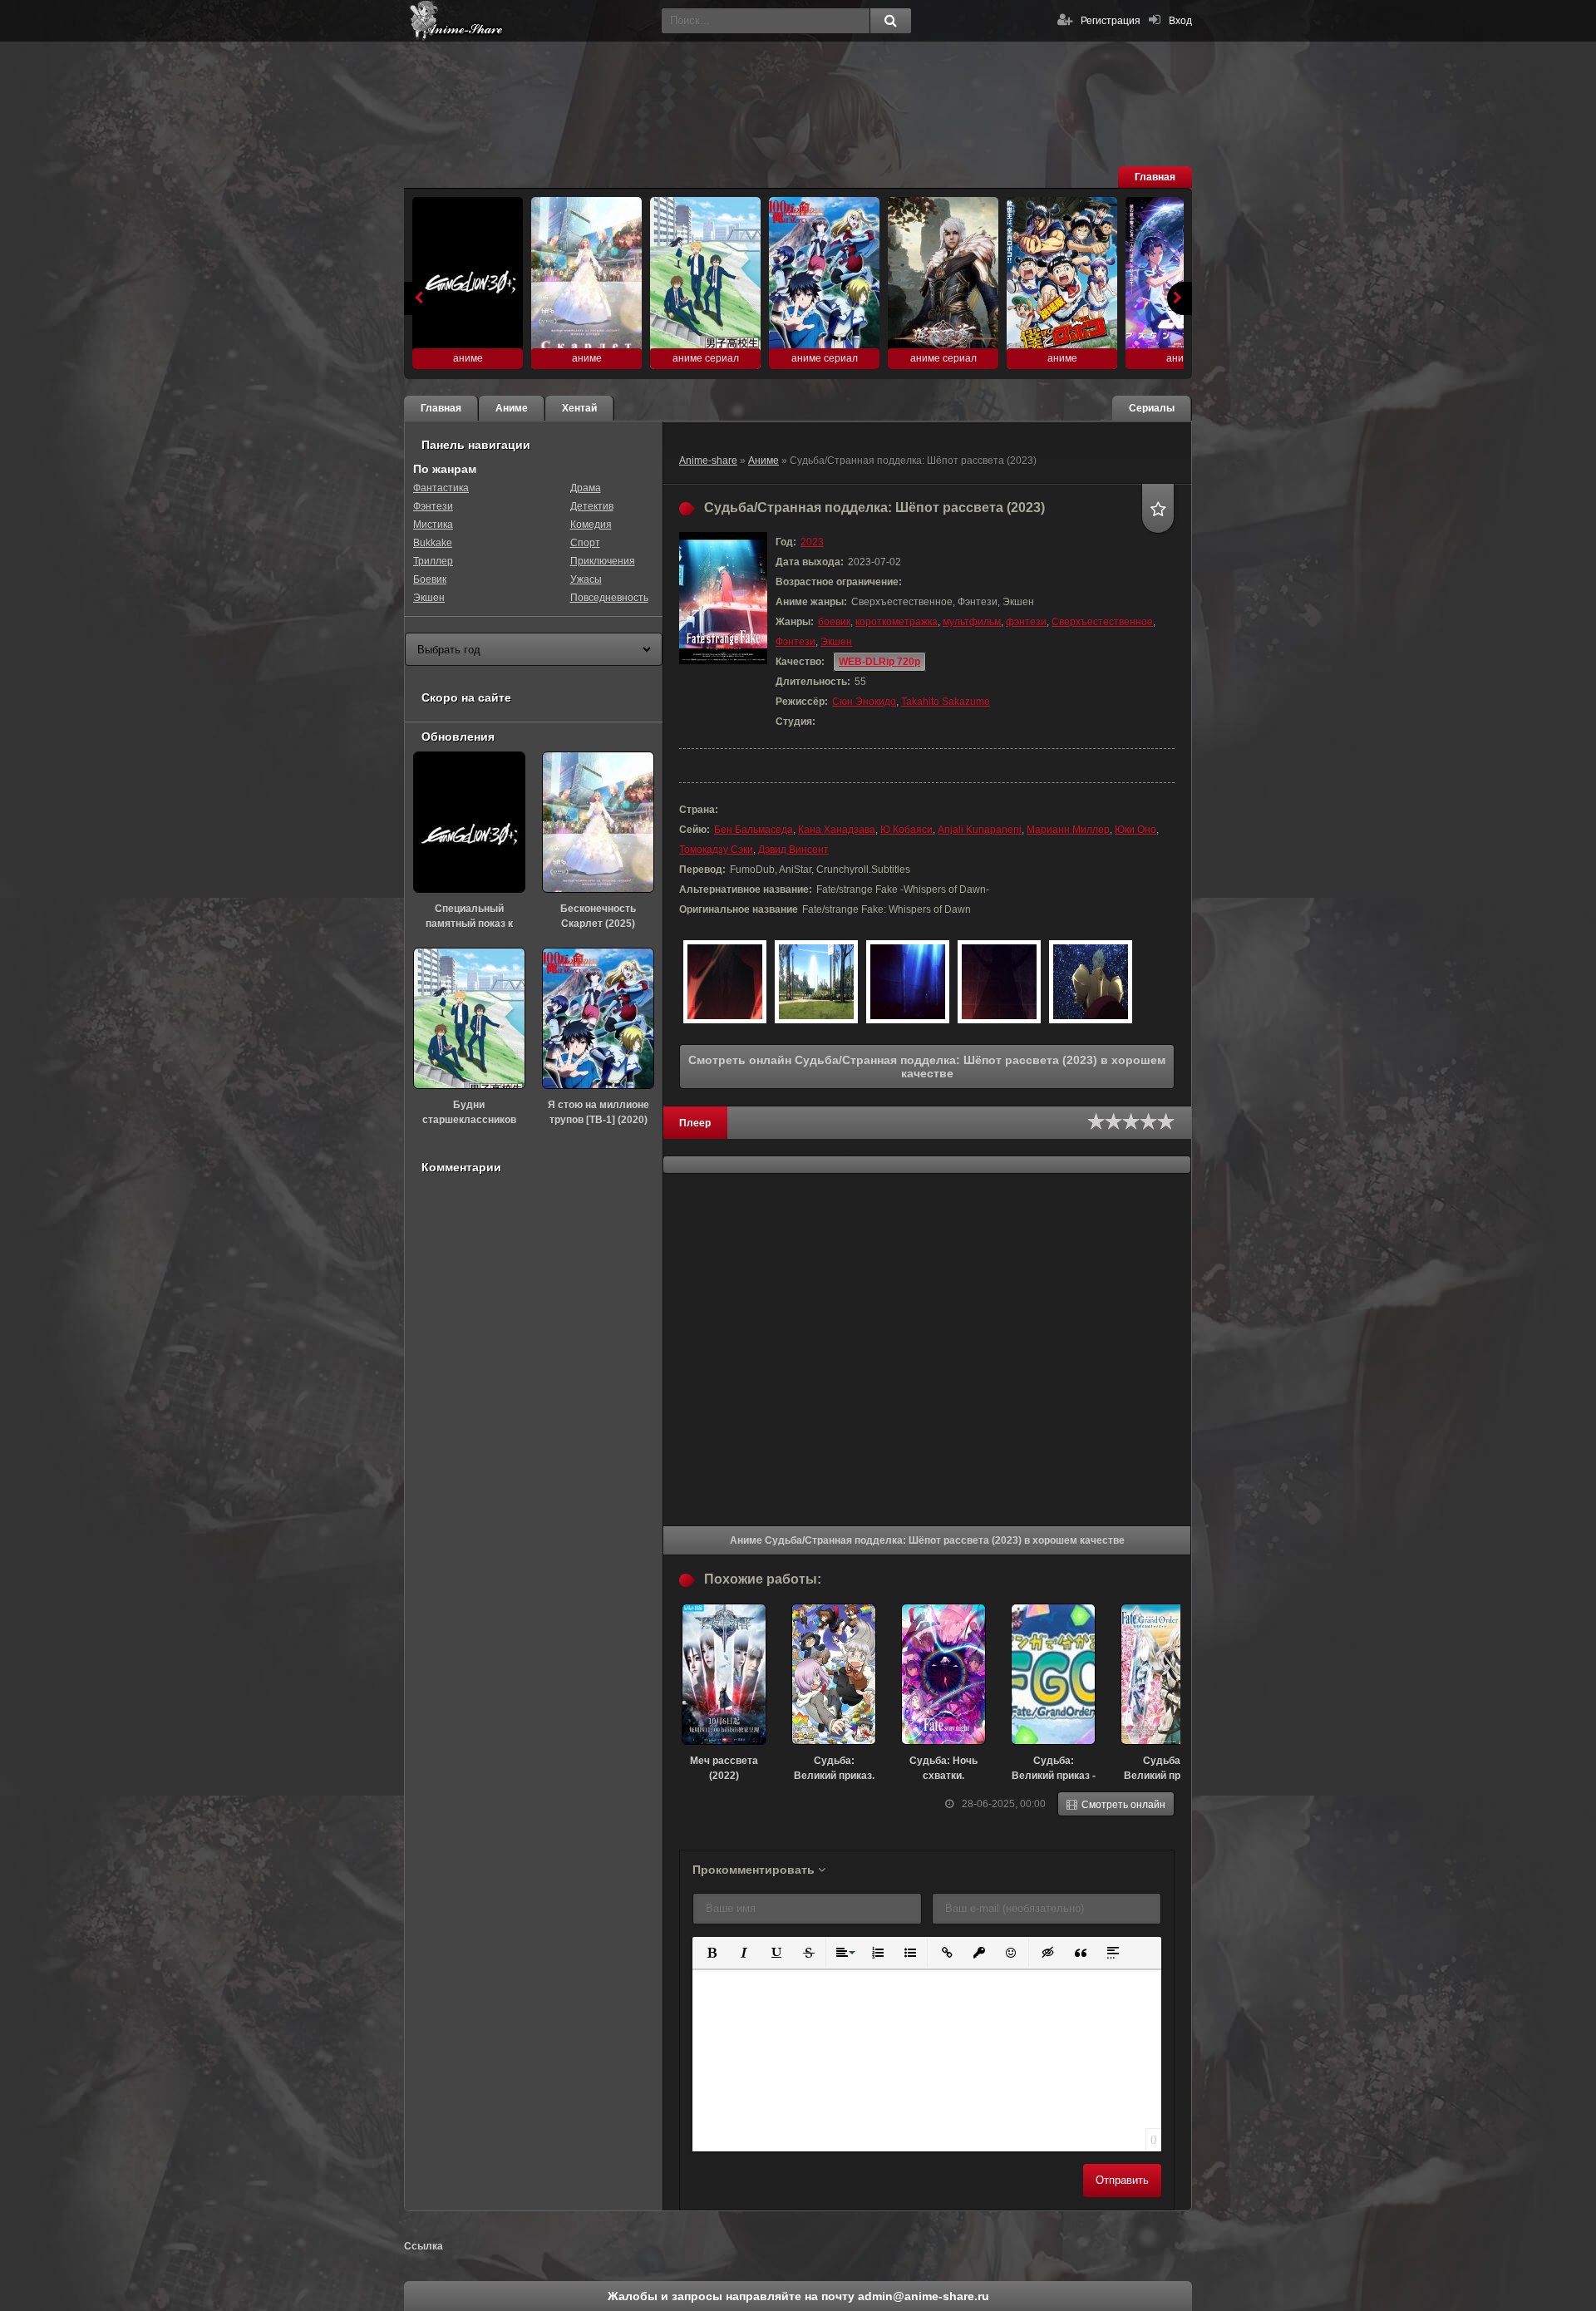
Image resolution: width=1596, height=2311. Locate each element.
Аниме (764, 461)
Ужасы (586, 579)
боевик (834, 622)
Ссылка (424, 2246)
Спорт (585, 543)
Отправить (1122, 2180)
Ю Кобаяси (906, 830)
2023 (812, 542)
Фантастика (441, 488)
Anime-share (708, 461)
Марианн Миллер (1068, 830)
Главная (1155, 177)
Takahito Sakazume (946, 702)
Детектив (592, 506)
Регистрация (1111, 21)
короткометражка (897, 622)
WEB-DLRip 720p (879, 662)
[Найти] (890, 21)
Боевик (430, 579)
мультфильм (972, 622)
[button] (710, 1951)
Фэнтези (796, 642)
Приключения (603, 561)
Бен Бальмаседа (754, 830)
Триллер (433, 561)
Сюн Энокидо (864, 702)
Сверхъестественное (1102, 622)
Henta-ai (529, 21)
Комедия (591, 525)
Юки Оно (1135, 830)
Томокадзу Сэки (716, 850)
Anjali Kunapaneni (980, 830)
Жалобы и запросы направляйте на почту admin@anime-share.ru (798, 2296)
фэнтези (1026, 622)
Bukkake (433, 543)
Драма (586, 488)
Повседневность (609, 598)
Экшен (836, 642)
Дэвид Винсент (793, 850)
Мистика (433, 525)
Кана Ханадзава (837, 830)
